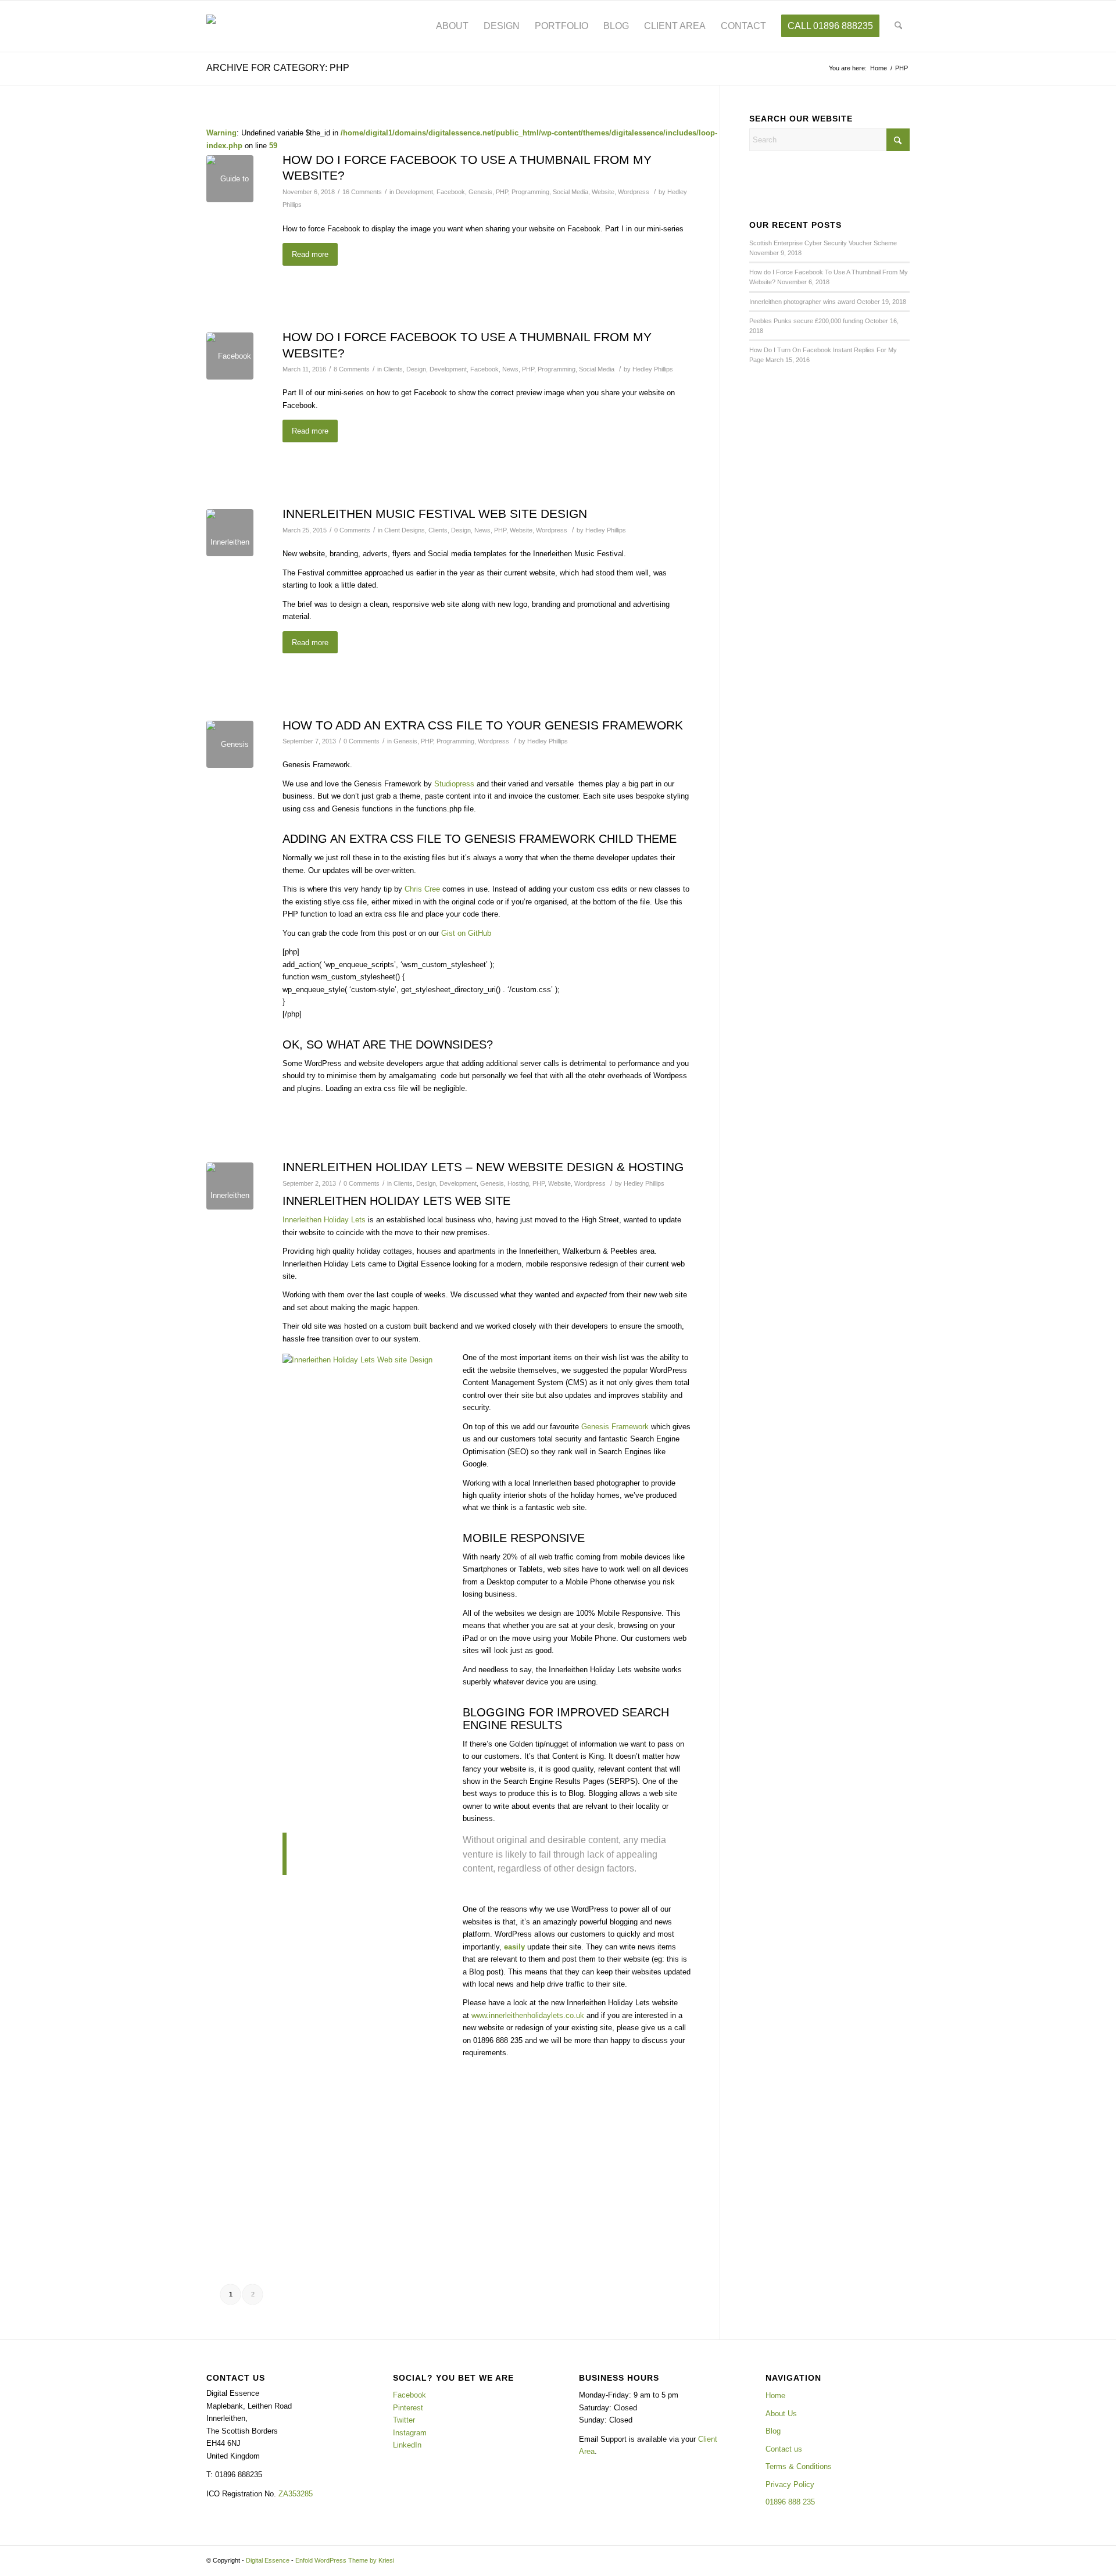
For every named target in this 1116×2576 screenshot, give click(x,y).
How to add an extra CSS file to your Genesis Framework (483, 725)
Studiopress (454, 784)
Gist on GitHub (466, 933)
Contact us (784, 2449)
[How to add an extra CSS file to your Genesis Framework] (230, 744)
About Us (781, 2414)
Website (603, 192)
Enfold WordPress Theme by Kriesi (345, 2560)
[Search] (898, 26)
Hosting (518, 1183)
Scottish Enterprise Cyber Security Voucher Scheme (823, 243)
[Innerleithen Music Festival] (230, 533)
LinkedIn (407, 2445)
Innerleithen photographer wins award (802, 302)
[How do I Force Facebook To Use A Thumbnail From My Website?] (230, 179)
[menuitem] (452, 26)
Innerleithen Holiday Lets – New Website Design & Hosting (483, 1167)
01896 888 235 (790, 2502)
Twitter (404, 2420)
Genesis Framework (615, 1427)
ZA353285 (296, 2494)
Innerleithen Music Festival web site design (435, 514)
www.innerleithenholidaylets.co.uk (528, 2015)
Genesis (480, 192)
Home (775, 2396)
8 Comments (352, 369)
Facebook (451, 192)
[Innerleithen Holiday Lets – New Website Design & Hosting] (230, 1186)
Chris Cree (422, 889)
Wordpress (634, 192)
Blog (773, 2431)
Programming (530, 192)
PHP (502, 192)
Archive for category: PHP (278, 68)
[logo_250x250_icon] (238, 26)
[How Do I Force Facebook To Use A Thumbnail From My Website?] (230, 356)
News (510, 369)
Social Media (570, 192)
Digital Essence (268, 2560)
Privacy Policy (790, 2484)
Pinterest (408, 2408)
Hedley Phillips (653, 369)
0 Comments (352, 530)
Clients (393, 369)
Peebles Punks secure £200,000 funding (806, 321)
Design (416, 369)
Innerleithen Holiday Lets (324, 1220)
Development (414, 192)
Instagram (410, 2433)
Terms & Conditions (799, 2466)
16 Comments (362, 192)
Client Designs (405, 530)
